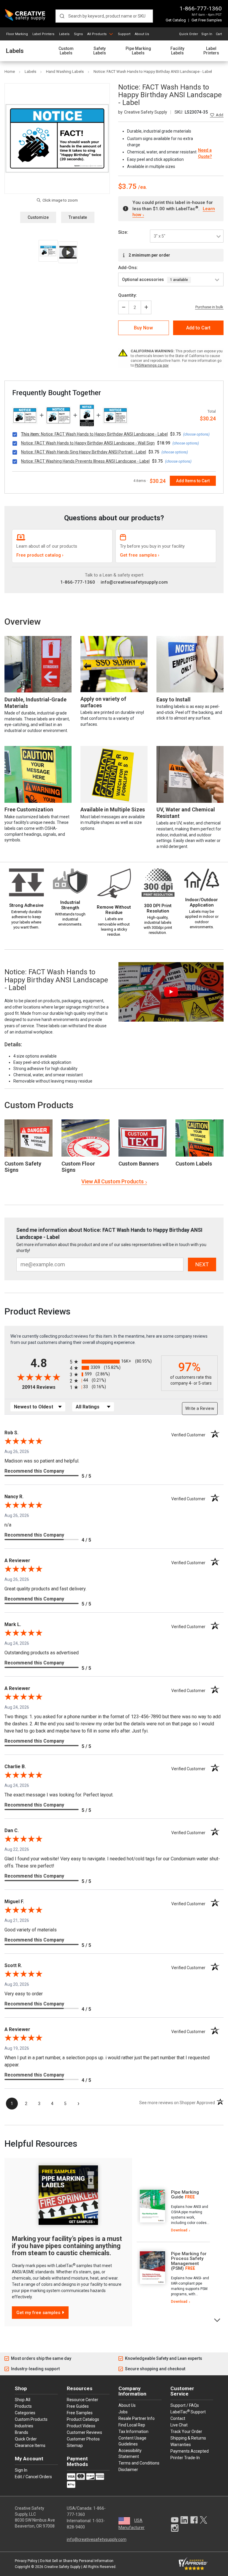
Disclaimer (128, 2470)
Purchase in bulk (209, 307)
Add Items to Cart (193, 481)
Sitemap (75, 2445)
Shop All (23, 2400)
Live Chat (179, 2425)
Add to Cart (198, 328)
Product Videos (81, 2426)
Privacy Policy (26, 2561)
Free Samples (80, 2413)
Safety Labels (100, 51)
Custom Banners (139, 1164)
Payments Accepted (190, 2451)
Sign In (207, 34)
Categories (25, 2413)
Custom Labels (66, 51)
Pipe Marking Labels (138, 51)
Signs (78, 34)
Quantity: (128, 295)
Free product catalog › (40, 555)
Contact (178, 2418)
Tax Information (133, 2432)
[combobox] (104, 16)
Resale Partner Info (137, 2418)
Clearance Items (30, 2445)
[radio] (114, 1362)
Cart (219, 34)
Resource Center (83, 2400)
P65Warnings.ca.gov (152, 365)
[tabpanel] (173, 2211)
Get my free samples (38, 2313)
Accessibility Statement (130, 2454)
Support (124, 34)
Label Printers (43, 34)
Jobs (123, 2412)
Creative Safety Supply (62, 2567)
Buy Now (143, 328)
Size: (123, 232)
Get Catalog (176, 20)
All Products (97, 34)
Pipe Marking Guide (185, 2195)
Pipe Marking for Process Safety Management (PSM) (189, 2261)
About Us (142, 34)
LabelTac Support (188, 2412)
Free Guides (78, 2406)
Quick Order (189, 34)
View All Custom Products (113, 1181)
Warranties (181, 2445)
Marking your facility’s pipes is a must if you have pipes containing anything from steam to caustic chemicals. (67, 2246)
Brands (22, 2432)
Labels (64, 34)
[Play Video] (68, 252)
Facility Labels (177, 51)
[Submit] (62, 16)
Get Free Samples (207, 20)
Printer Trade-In (185, 2458)
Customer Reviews (84, 2432)
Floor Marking (17, 34)
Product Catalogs (83, 2419)
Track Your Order (186, 2432)
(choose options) (196, 434)
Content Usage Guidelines (132, 2441)
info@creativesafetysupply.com (134, 582)
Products (23, 2406)
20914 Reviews (44, 1387)
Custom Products (39, 1105)
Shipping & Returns (188, 2438)
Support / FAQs (185, 2405)
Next (217, 2320)
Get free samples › (140, 555)
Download (179, 2230)
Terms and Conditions (139, 2463)
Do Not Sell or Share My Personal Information (77, 2561)
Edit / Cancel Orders (33, 2477)
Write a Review (200, 1408)
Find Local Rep (132, 2425)
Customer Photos (83, 2439)
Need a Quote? (205, 153)
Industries (24, 2426)
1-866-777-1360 (201, 8)
